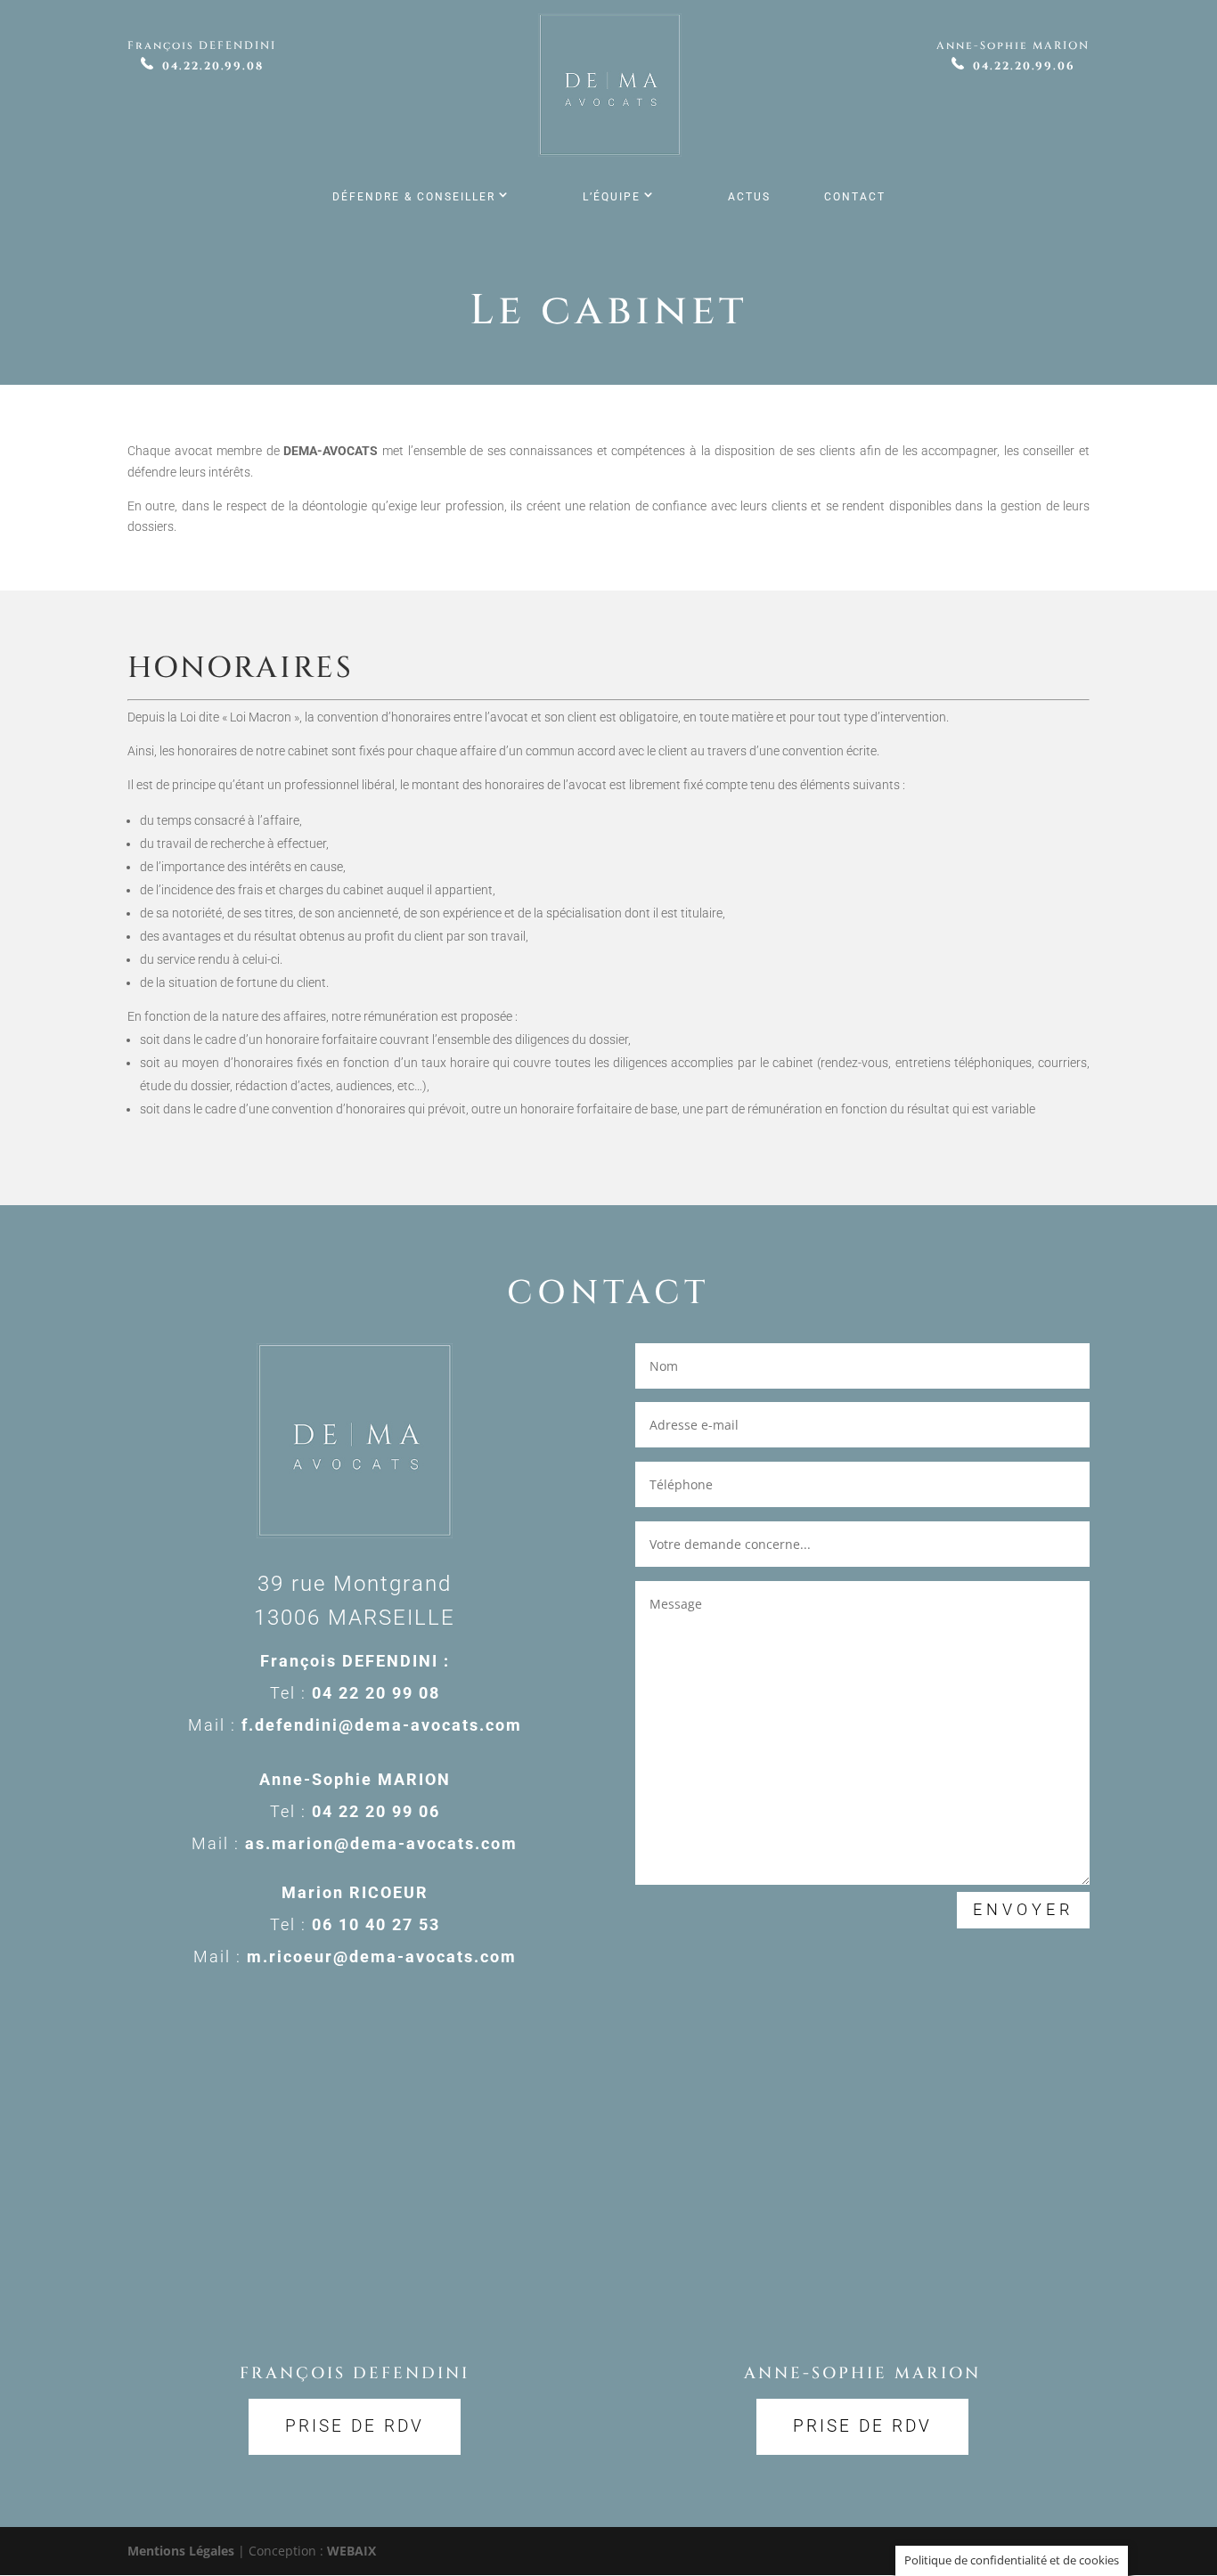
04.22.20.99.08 (213, 66)
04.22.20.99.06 (1024, 66)
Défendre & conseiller (414, 197)
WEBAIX (351, 2551)
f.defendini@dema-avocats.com (382, 1725)
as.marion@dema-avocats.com (381, 1843)
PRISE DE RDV (355, 2426)
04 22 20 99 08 (376, 1693)
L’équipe (612, 197)
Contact (855, 197)
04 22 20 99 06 (376, 1811)
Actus (749, 197)
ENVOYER (1023, 1909)
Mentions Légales (181, 2551)
